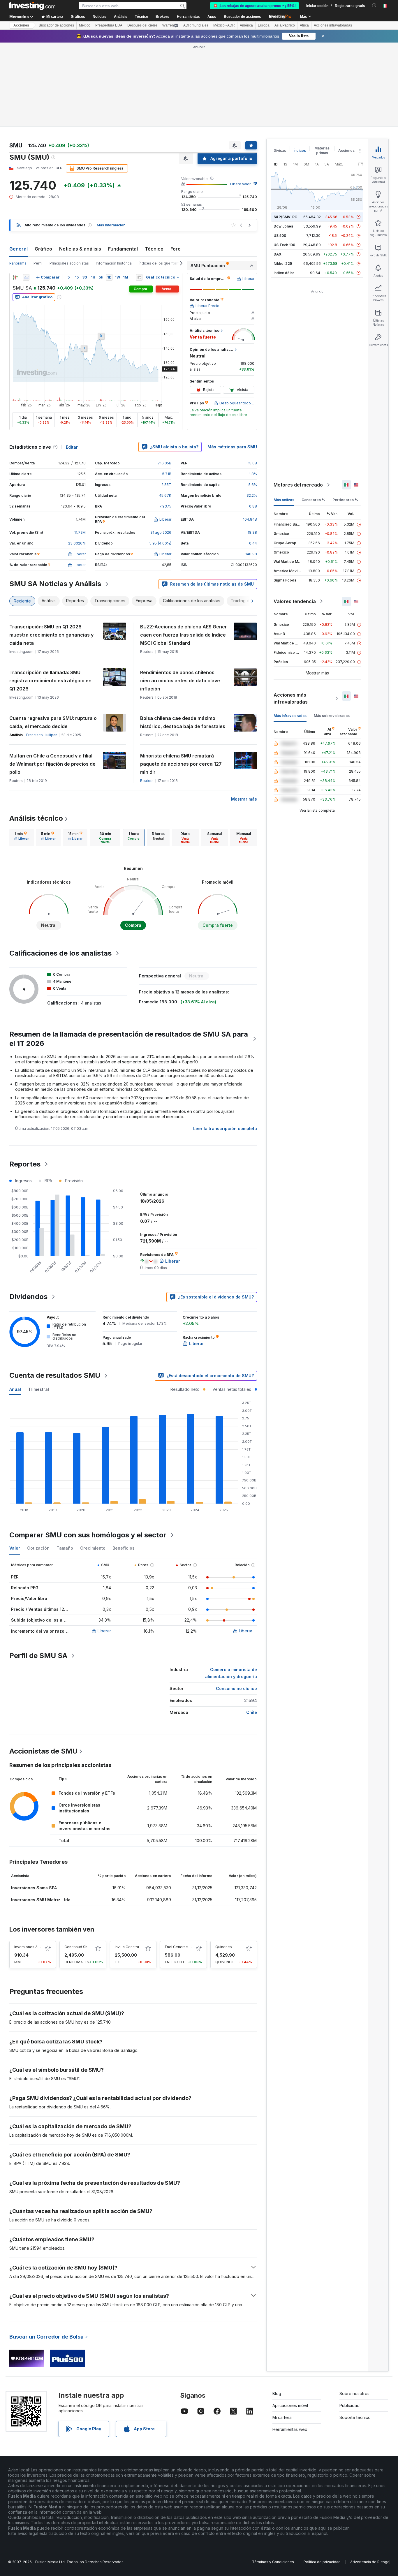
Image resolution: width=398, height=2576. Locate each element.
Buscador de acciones (242, 17)
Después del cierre (142, 25)
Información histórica (114, 263)
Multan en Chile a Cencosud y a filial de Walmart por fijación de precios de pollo (52, 764)
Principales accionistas (69, 263)
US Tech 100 (284, 245)
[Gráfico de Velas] (15, 277)
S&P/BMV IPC (285, 217)
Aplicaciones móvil (290, 2405)
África (304, 25)
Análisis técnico (36, 818)
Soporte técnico (355, 2417)
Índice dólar (284, 273)
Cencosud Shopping (82, 1947)
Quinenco (224, 1947)
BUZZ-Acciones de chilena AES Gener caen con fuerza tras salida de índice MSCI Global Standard (184, 635)
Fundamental (123, 249)
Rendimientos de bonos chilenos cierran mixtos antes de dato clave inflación (180, 681)
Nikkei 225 (283, 264)
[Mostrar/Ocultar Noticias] (139, 277)
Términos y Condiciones (273, 2562)
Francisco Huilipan (42, 735)
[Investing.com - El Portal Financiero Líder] (32, 6)
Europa (264, 25)
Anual (15, 1389)
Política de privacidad (322, 2562)
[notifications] (374, 5)
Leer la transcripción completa (225, 1128)
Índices (300, 150)
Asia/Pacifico (285, 25)
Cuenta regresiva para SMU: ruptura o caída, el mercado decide (53, 722)
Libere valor (240, 184)
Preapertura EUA (109, 25)
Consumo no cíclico (236, 1688)
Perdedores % (345, 500)
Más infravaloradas (290, 716)
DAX (278, 254)
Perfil (38, 263)
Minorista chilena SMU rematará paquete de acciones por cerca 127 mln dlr (181, 764)
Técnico (154, 249)
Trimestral (38, 1389)
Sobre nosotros (354, 2393)
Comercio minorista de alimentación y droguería (231, 1673)
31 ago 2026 (161, 532)
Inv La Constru (127, 1947)
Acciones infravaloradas (333, 25)
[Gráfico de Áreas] (26, 277)
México (85, 25)
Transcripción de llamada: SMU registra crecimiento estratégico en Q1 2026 (50, 681)
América (246, 25)
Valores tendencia (295, 601)
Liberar (104, 1631)
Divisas (280, 150)
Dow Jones (283, 226)
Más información (111, 225)
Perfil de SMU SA (38, 1656)
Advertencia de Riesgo (370, 2562)
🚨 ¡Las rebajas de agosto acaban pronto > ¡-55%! (255, 6)
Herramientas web (290, 2429)
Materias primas (322, 150)
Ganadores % (313, 500)
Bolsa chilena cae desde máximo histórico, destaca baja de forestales (183, 722)
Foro (176, 249)
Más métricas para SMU (232, 447)
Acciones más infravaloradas (291, 698)
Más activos (284, 500)
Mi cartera (282, 2417)
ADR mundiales (196, 25)
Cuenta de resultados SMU (55, 1375)
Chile (252, 1712)
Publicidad (349, 2405)
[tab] (22, 838)
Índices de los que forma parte (165, 263)
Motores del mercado (298, 485)
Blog (277, 2393)
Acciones (21, 25)
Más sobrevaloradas (332, 716)
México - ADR (224, 25)
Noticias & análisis (80, 249)
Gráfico (43, 249)
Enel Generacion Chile (184, 1947)
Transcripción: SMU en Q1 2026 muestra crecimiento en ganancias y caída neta (51, 635)
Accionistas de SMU (43, 1751)
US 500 (280, 236)
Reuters (147, 781)
